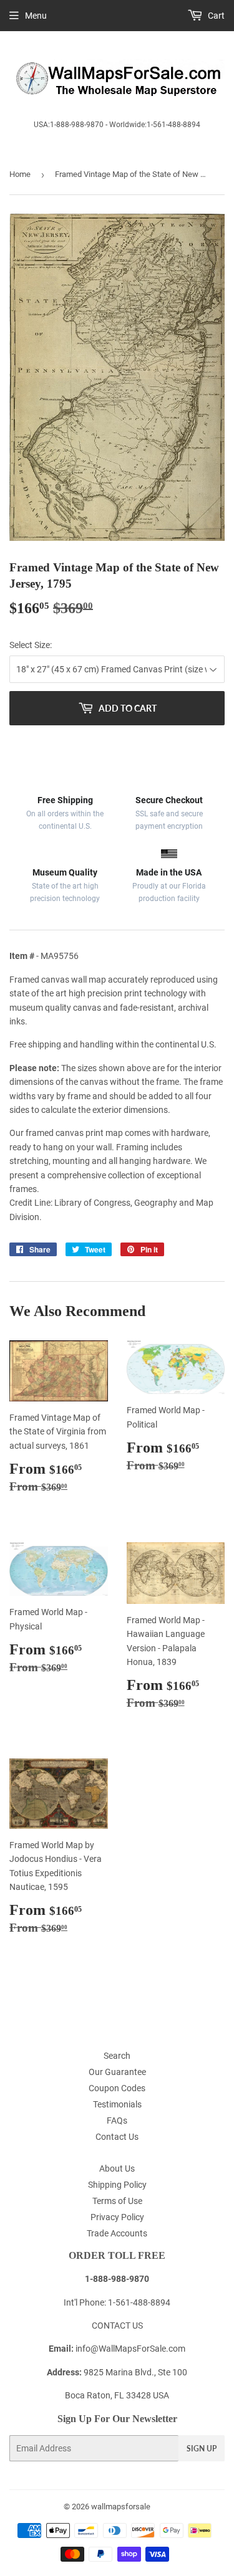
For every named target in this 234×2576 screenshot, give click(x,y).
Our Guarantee (117, 2072)
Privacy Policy (117, 2217)
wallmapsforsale (121, 2507)
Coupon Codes (117, 2088)
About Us (117, 2168)
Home (20, 174)
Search (117, 2056)
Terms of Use (117, 2201)
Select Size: (31, 645)
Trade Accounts (117, 2233)
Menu (36, 16)
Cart (215, 16)
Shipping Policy (117, 2185)
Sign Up (202, 2449)
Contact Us (117, 2137)
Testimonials (117, 2104)
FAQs (117, 2120)
